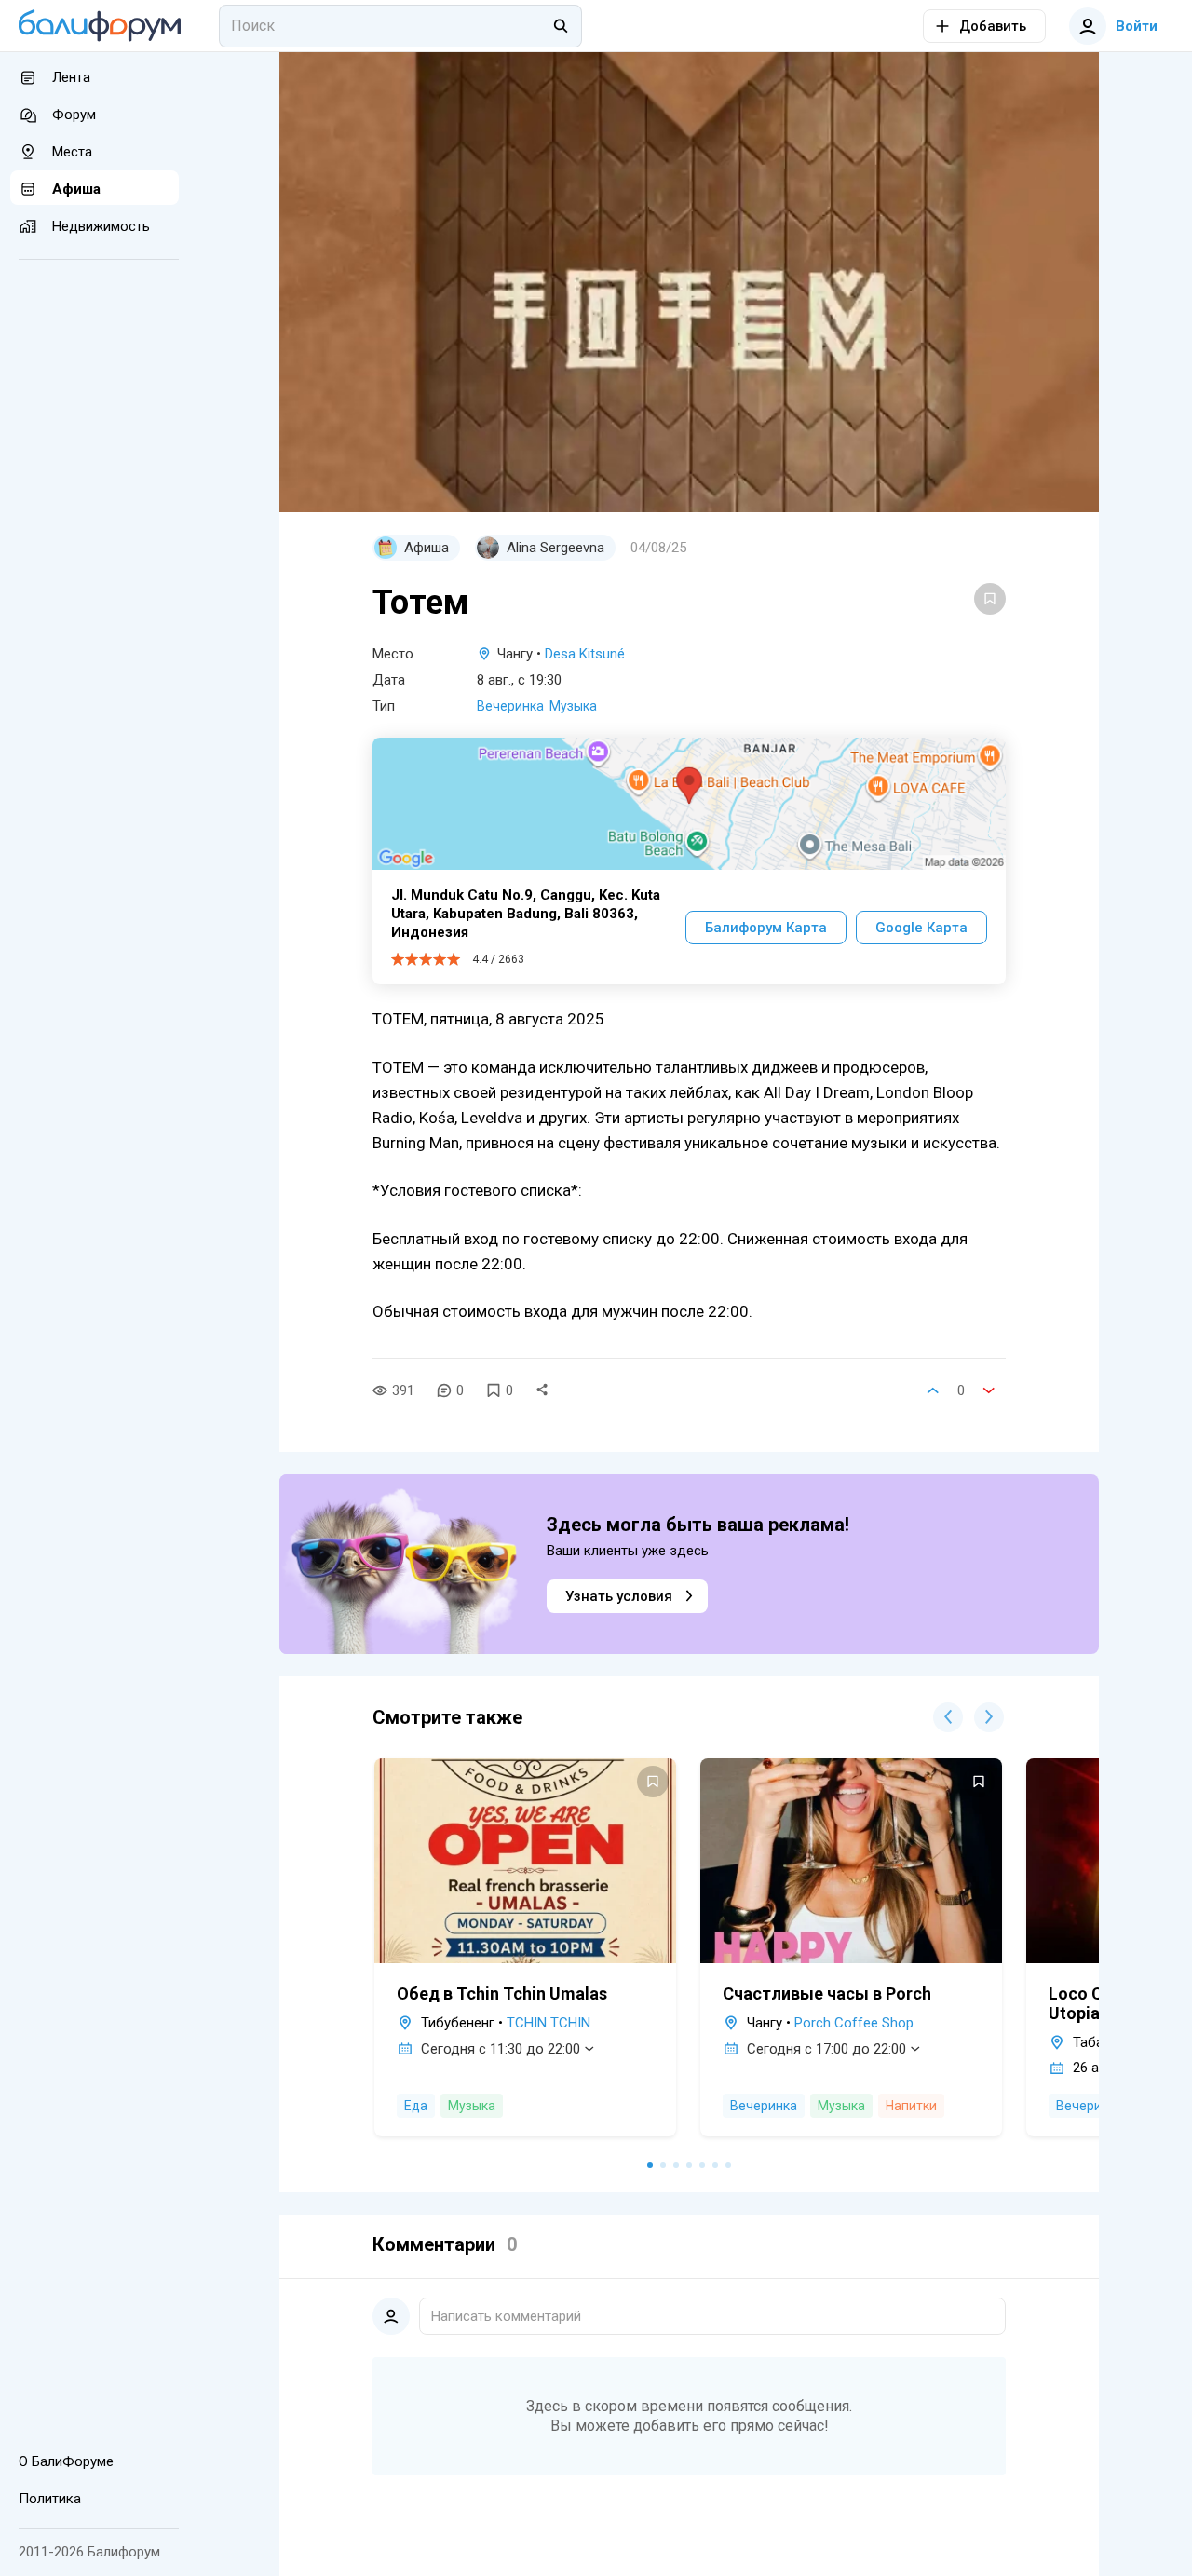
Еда (416, 2106)
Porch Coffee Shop (854, 2023)
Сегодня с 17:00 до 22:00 (826, 2049)
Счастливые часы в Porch (827, 1993)
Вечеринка (510, 706)
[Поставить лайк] (933, 1390)
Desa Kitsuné (585, 654)
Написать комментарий (506, 2316)
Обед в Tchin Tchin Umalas (502, 1993)
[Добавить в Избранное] (990, 599)
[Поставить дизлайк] (989, 1390)
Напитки (911, 2106)
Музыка (573, 706)
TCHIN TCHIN (549, 2023)
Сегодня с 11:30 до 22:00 (501, 2049)
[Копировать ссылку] (542, 1390)
